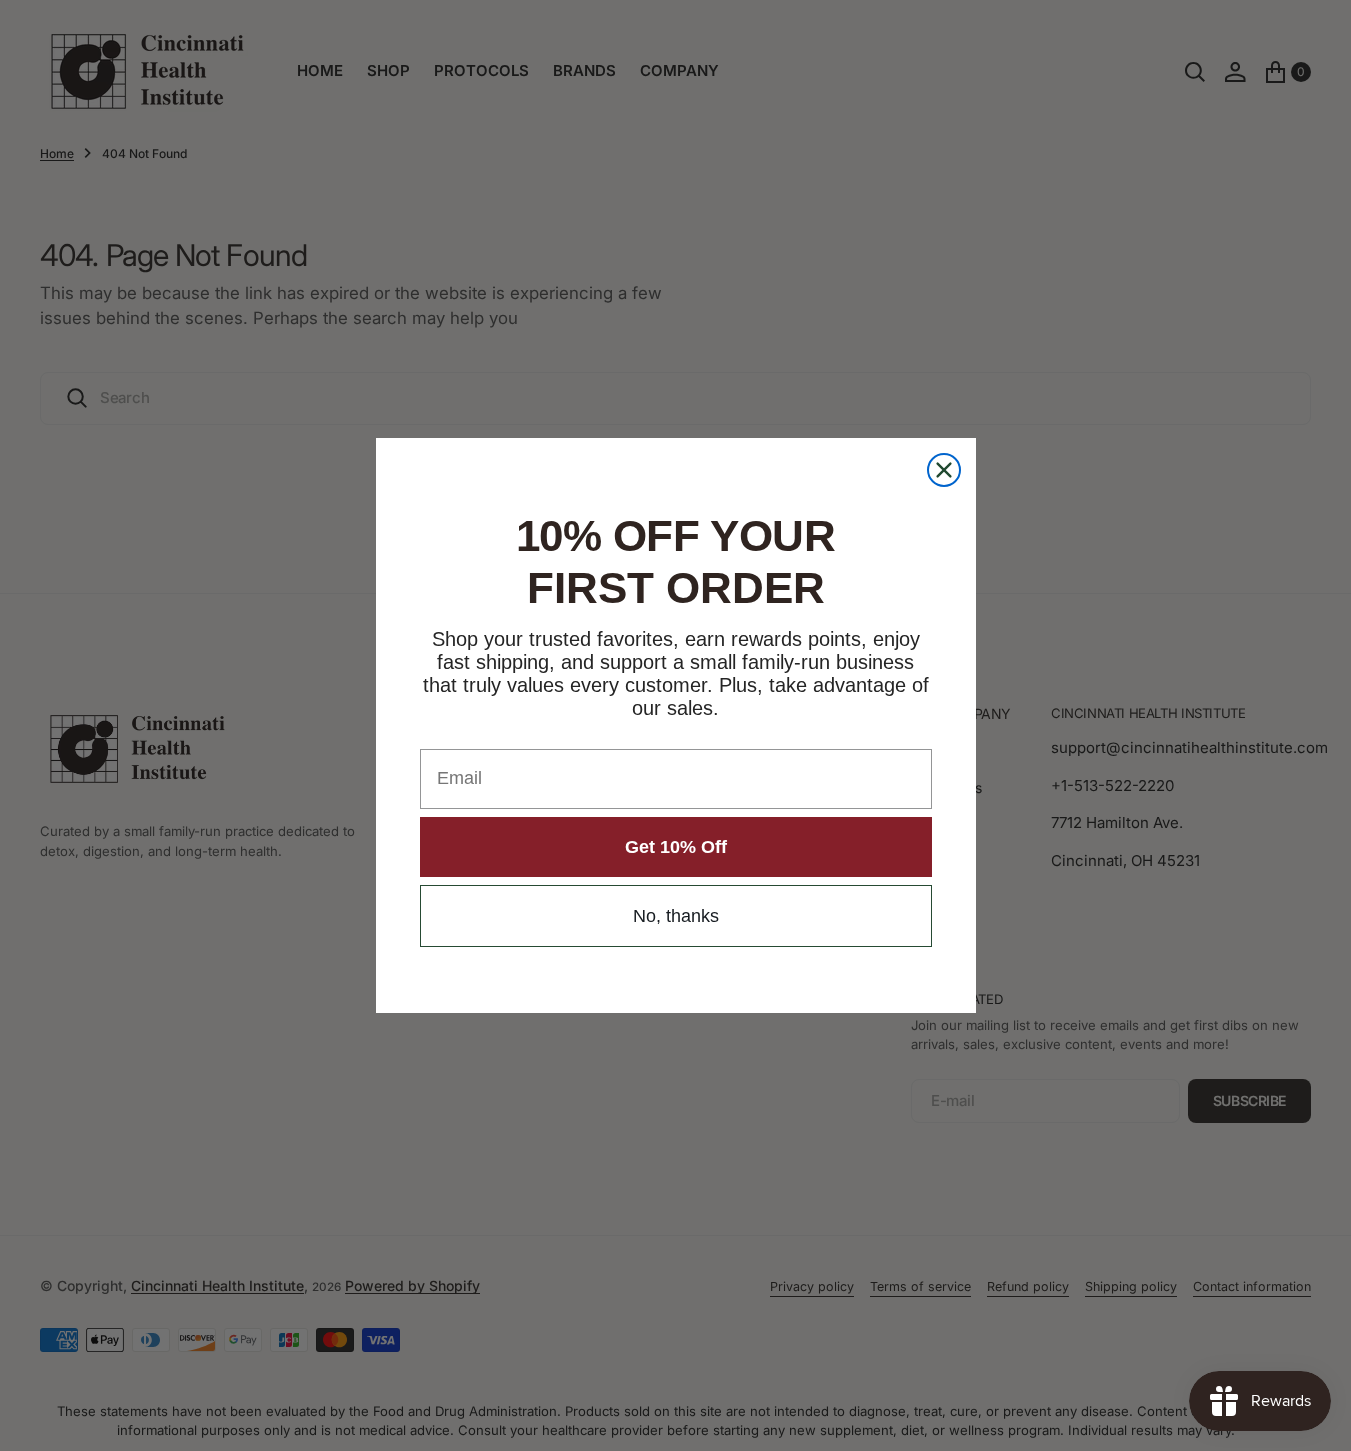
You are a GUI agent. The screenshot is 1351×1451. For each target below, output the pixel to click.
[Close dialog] (944, 470)
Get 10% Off (676, 847)
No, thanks (676, 916)
